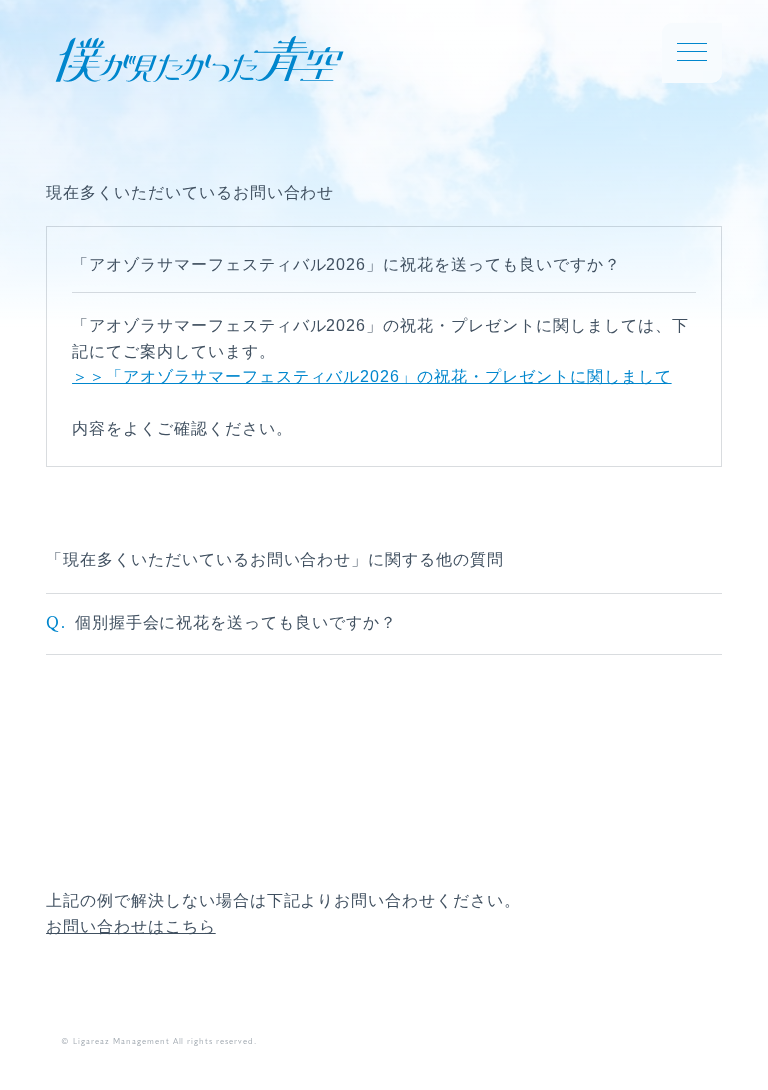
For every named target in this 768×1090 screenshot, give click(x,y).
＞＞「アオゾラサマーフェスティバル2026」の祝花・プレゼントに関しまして (372, 376)
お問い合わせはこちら (131, 926)
